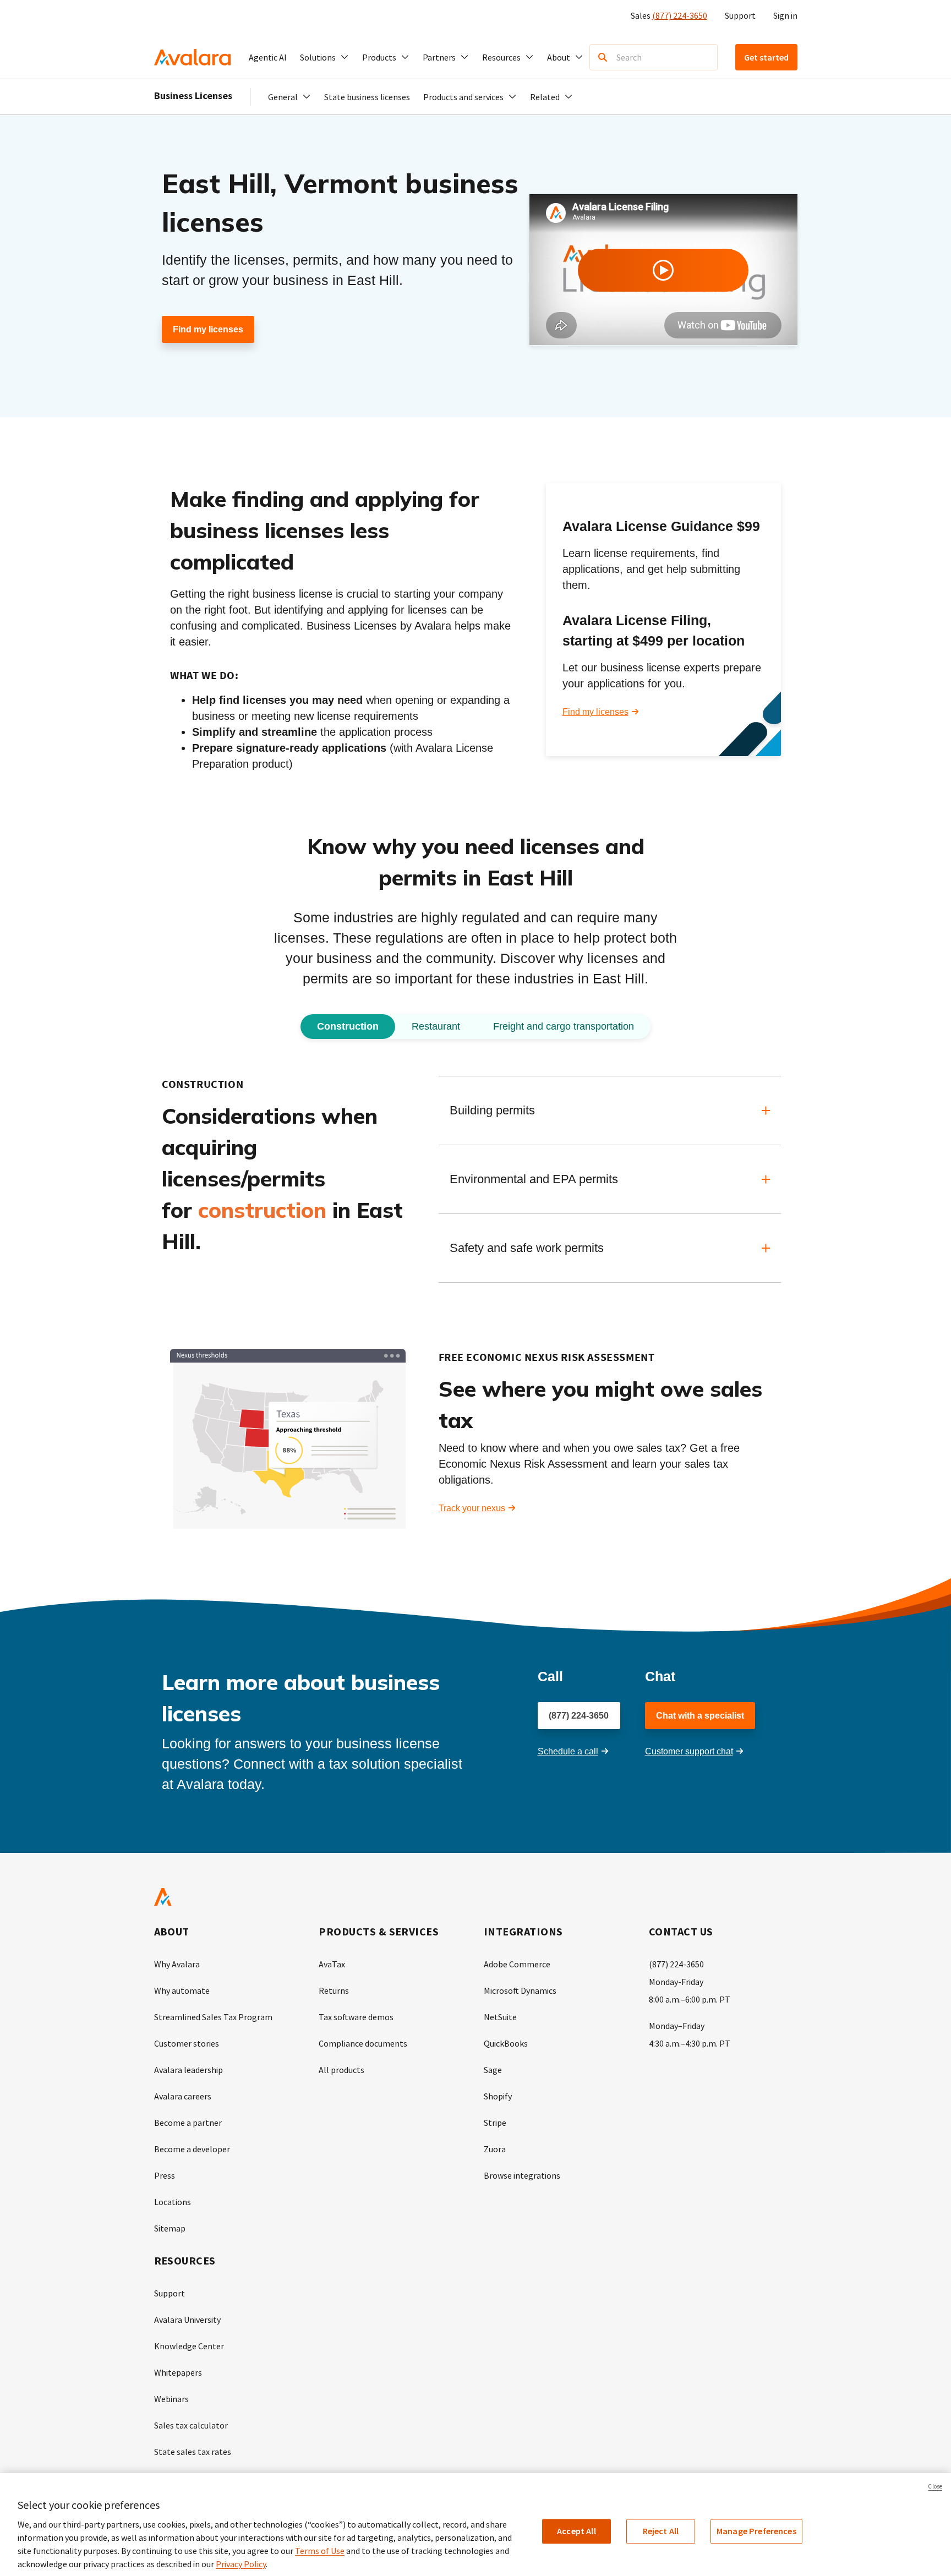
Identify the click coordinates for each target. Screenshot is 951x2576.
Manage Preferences (756, 2531)
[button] (324, 57)
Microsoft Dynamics (520, 1990)
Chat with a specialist (700, 1716)
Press (165, 2175)
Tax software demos (356, 2017)
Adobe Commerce (517, 1964)
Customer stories (187, 2043)
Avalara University (187, 2320)
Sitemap (170, 2228)
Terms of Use (320, 2551)
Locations (173, 2202)
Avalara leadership (188, 2070)
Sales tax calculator (191, 2425)
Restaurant (436, 1026)
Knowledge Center (189, 2346)
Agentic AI (268, 57)
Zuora (495, 2149)
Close (935, 2486)
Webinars (171, 2399)
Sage (493, 2070)
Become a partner (188, 2123)
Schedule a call (568, 1751)
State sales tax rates (193, 2452)
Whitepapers (178, 2372)
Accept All (576, 2531)
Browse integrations (522, 2175)
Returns (334, 1990)
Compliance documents (363, 2043)
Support (740, 15)
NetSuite (500, 2017)
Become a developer (192, 2149)
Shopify (498, 2096)
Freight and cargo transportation (564, 1026)
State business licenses (367, 97)
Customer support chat (689, 1751)
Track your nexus (472, 1508)
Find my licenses (208, 329)
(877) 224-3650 (680, 15)
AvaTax (332, 1964)
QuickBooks (506, 2043)
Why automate (182, 1990)
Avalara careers (183, 2096)
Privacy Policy (241, 2564)
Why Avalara (177, 1964)
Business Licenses (193, 95)
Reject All (661, 2531)
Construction (348, 1026)
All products (341, 2070)
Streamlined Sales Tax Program (213, 2017)
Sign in (785, 15)
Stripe (495, 2123)
